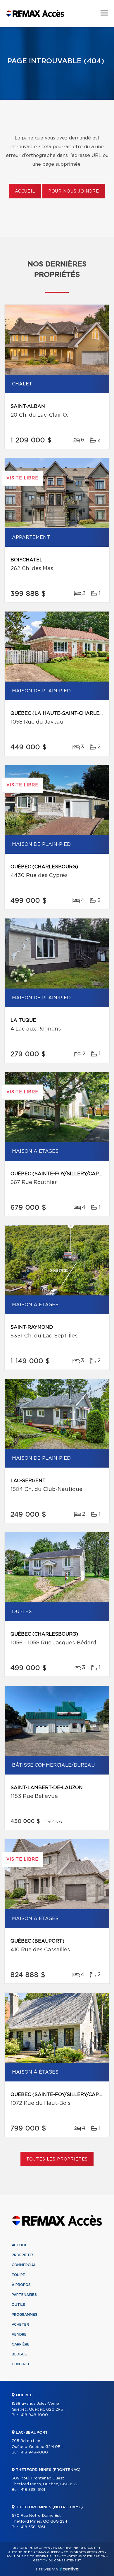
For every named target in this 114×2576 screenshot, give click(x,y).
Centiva (69, 2569)
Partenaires (24, 2295)
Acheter (20, 2324)
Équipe (18, 2275)
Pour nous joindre (74, 191)
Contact (21, 2364)
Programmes (25, 2315)
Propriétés (23, 2255)
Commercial (24, 2265)
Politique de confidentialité (32, 2556)
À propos (21, 2285)
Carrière (21, 2344)
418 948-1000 (34, 2415)
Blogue (19, 2354)
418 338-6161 (33, 2490)
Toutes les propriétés (57, 2159)
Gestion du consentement (57, 2561)
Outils (18, 2305)
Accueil (25, 191)
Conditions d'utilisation (83, 2556)
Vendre (19, 2334)
